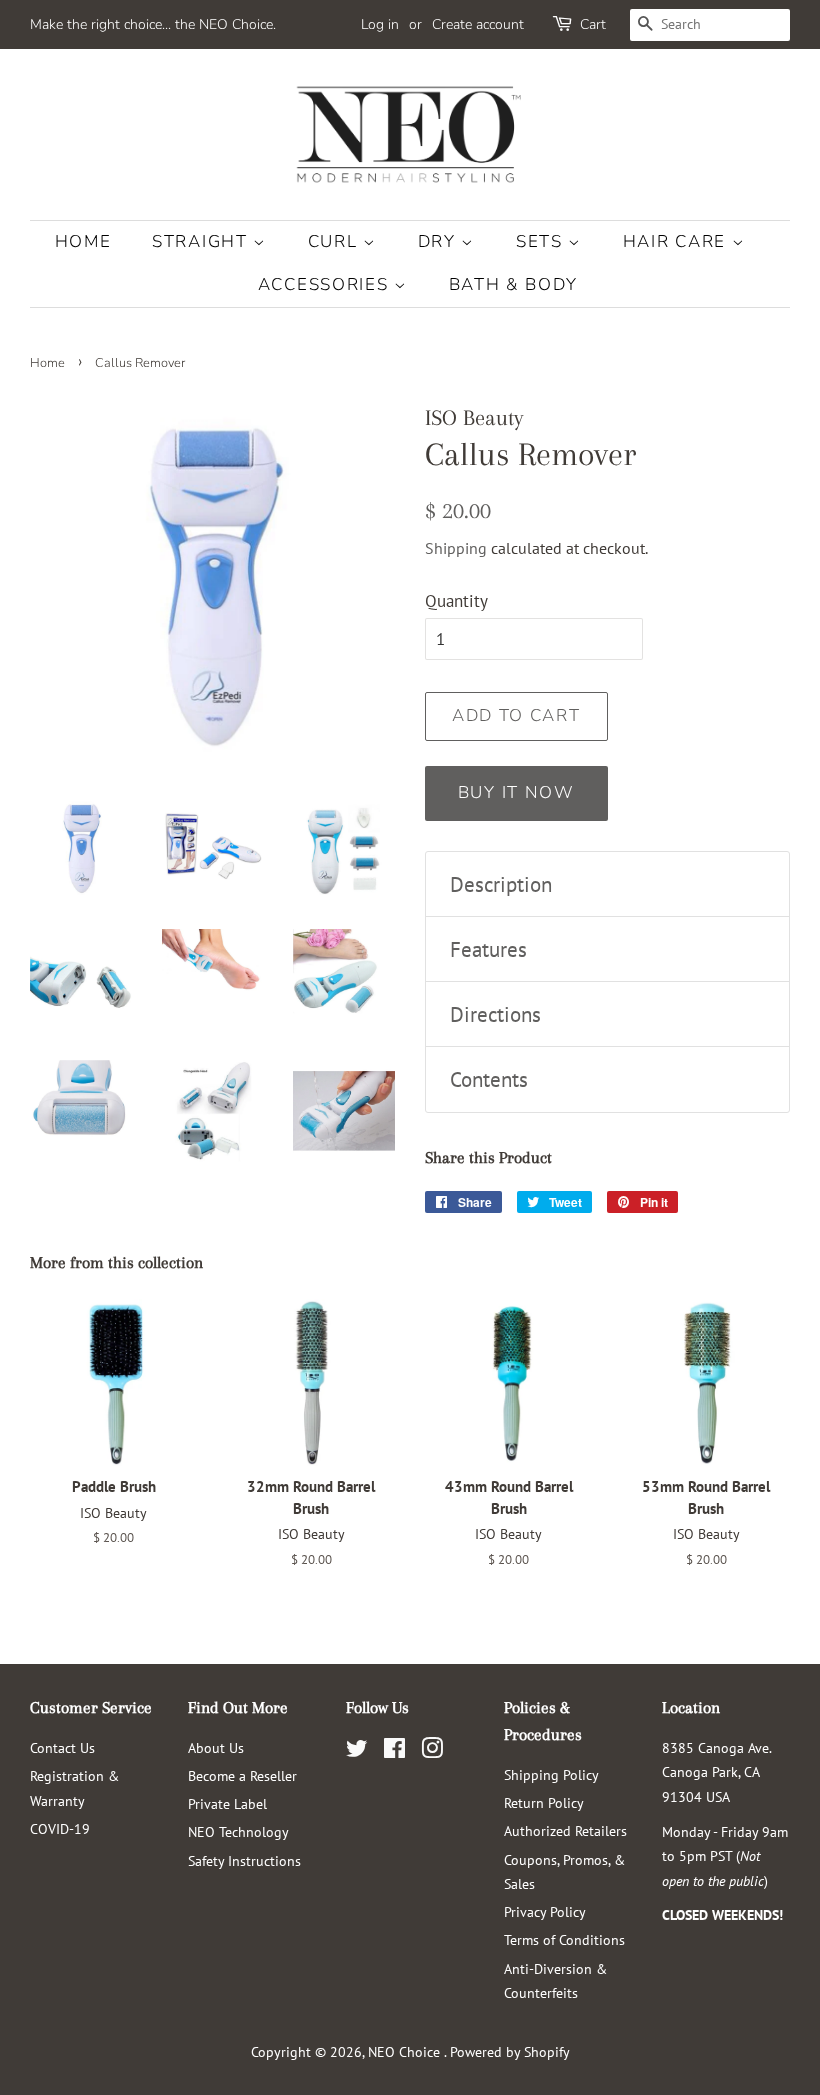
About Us (216, 1747)
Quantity (456, 601)
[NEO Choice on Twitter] (357, 1751)
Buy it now (516, 792)
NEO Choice (406, 2051)
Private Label (227, 1803)
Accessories (326, 284)
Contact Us (62, 1747)
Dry (440, 241)
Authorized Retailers (565, 1830)
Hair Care (677, 241)
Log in (380, 24)
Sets (542, 241)
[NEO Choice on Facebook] (394, 1751)
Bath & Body (513, 284)
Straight (202, 241)
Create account (478, 24)
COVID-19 (60, 1828)
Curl (336, 241)
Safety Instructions (244, 1860)
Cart (593, 24)
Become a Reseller (242, 1775)
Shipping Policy (551, 1774)
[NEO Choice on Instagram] (432, 1751)
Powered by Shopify (510, 2051)
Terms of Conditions (564, 1939)
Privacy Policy (545, 1911)
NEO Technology (238, 1831)
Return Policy (544, 1802)
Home (83, 241)
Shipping (456, 548)
